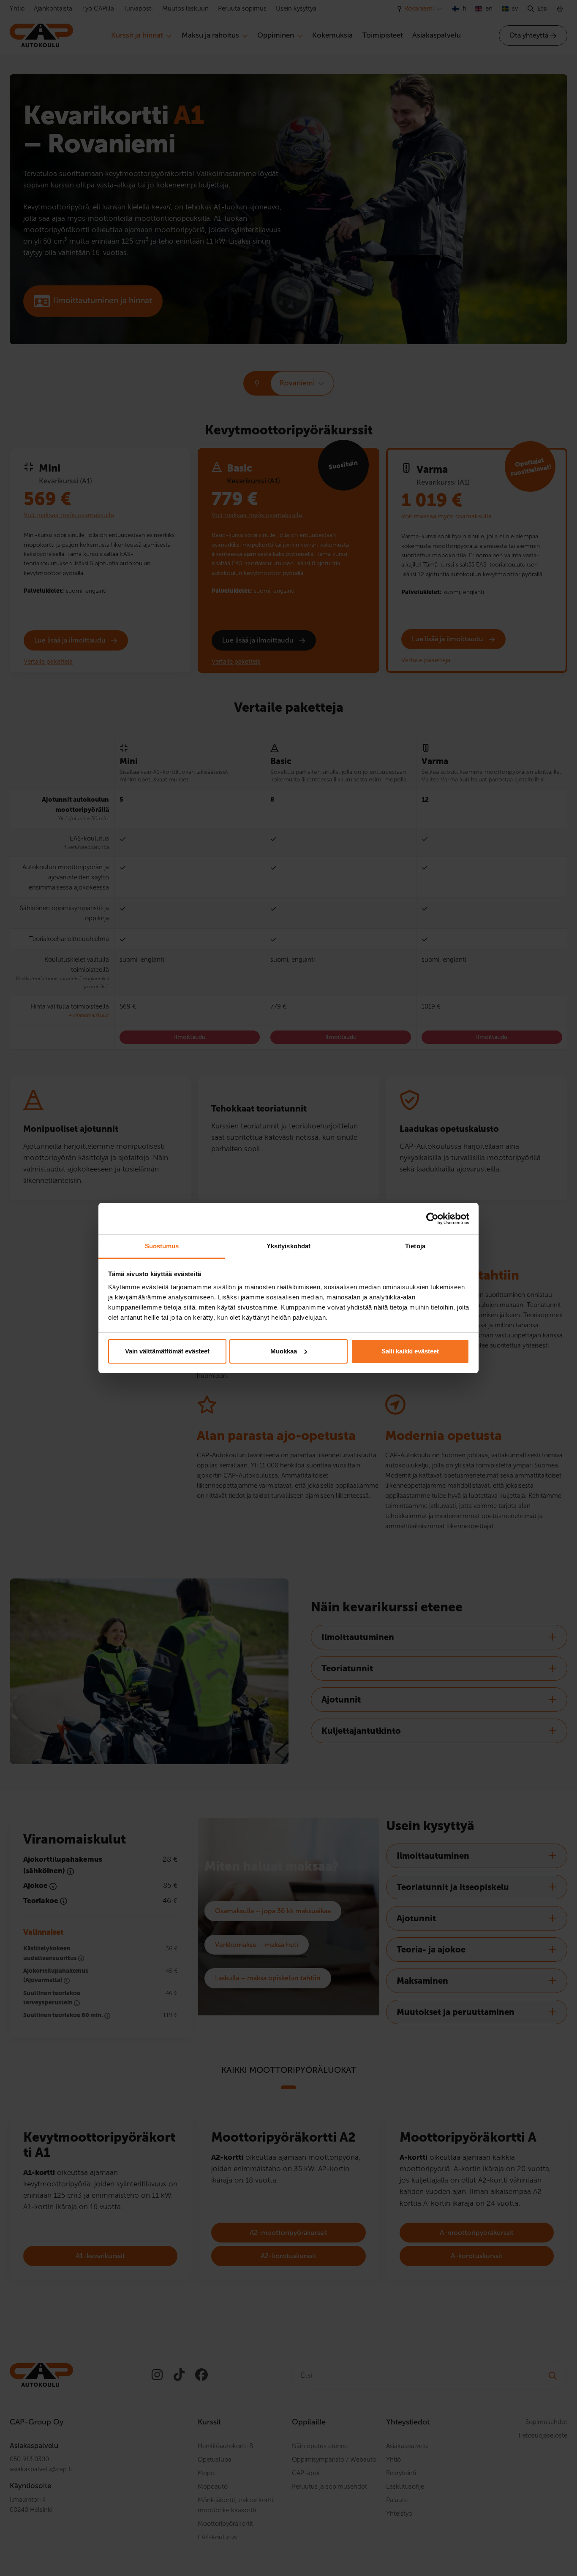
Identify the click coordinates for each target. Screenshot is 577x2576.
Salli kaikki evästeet (410, 1351)
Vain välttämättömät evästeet (167, 1351)
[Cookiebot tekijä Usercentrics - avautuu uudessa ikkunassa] (432, 1219)
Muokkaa (284, 1351)
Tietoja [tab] (415, 1246)
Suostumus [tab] (162, 1246)
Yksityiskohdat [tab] (288, 1246)
